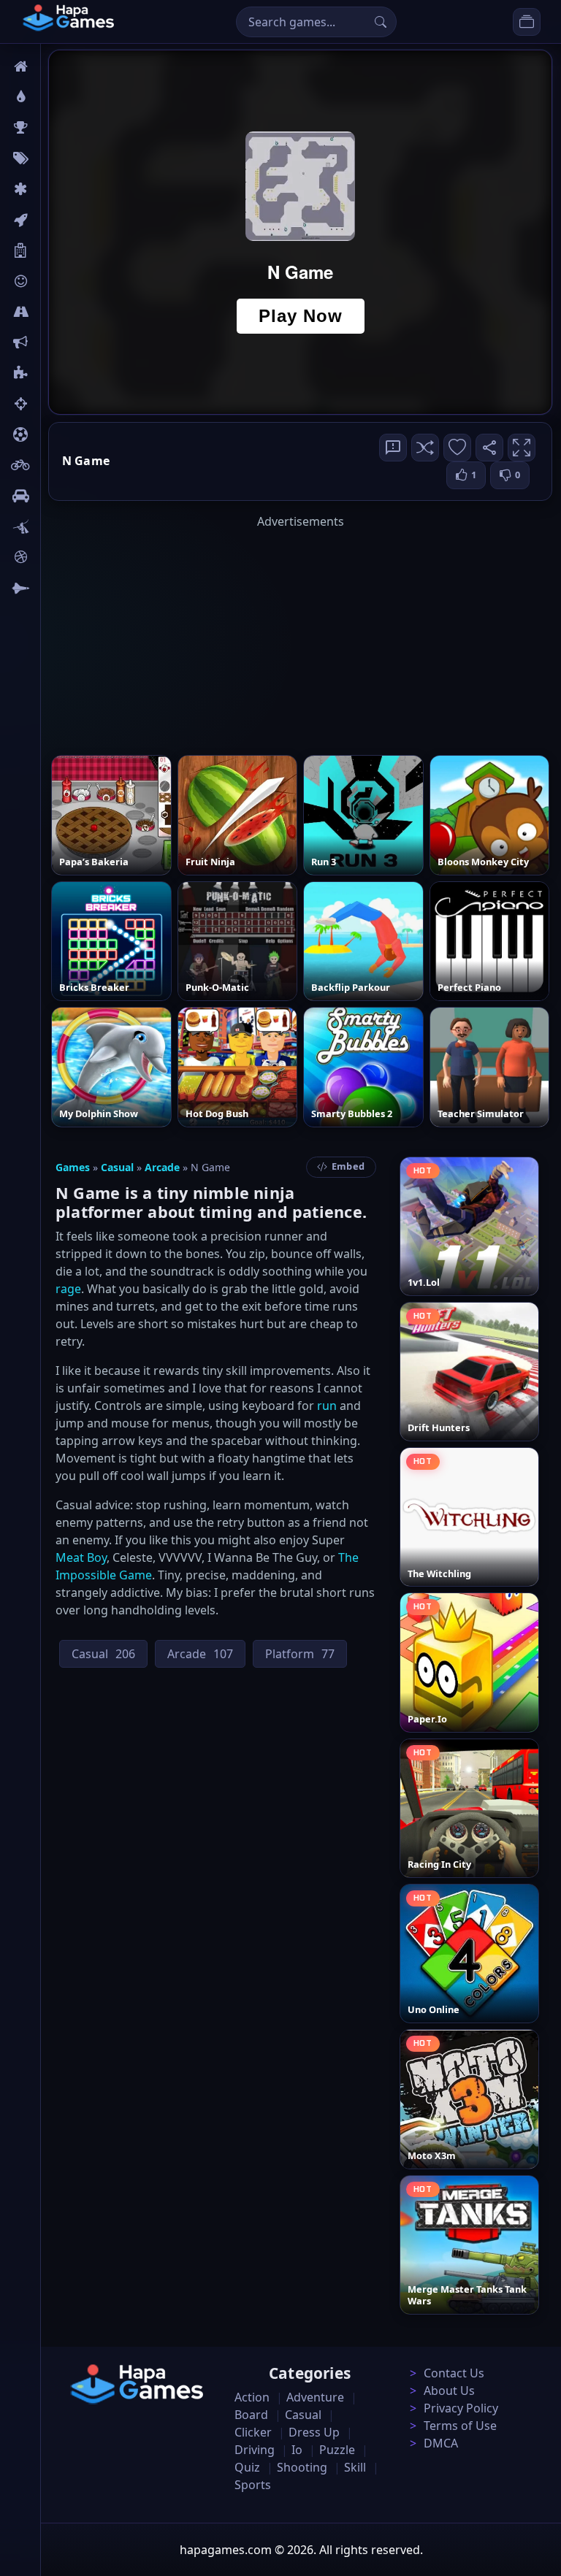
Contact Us (454, 2373)
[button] (425, 448)
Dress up (314, 2432)
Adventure (315, 2397)
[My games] (527, 22)
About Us (449, 2391)
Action (252, 2397)
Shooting (302, 2467)
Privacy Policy (461, 2408)
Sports (253, 2485)
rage (68, 1289)
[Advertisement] (300, 632)
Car (57, 496)
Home (64, 66)
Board (64, 250)
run (327, 1406)
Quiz (247, 2467)
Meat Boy (81, 1557)
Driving (255, 2450)
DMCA (441, 2443)
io (53, 342)
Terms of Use (460, 2426)
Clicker (253, 2432)
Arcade (162, 1167)
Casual (117, 1167)
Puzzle (337, 2450)
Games (73, 1167)
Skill (355, 2467)
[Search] (381, 22)
